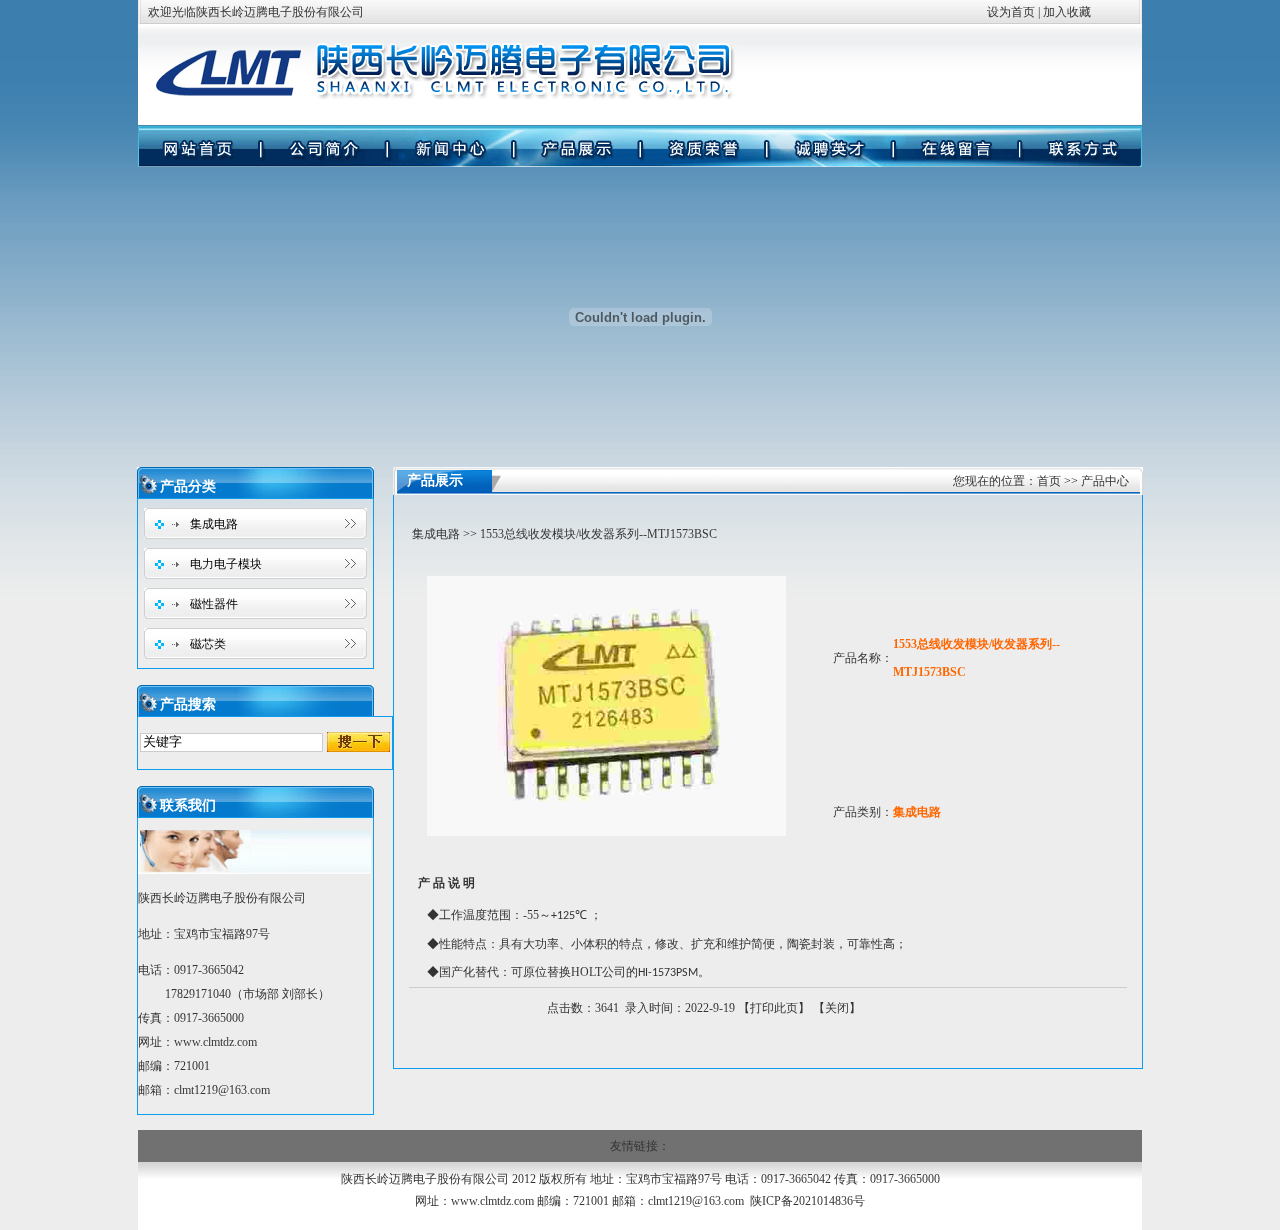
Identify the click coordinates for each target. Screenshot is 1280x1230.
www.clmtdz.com (215, 1042)
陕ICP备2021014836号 (807, 1201)
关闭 (837, 1008)
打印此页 (774, 1008)
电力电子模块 (226, 564)
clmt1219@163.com (696, 1201)
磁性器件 (214, 604)
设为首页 (1011, 12)
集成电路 (214, 524)
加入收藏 (1067, 12)
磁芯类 (208, 644)
